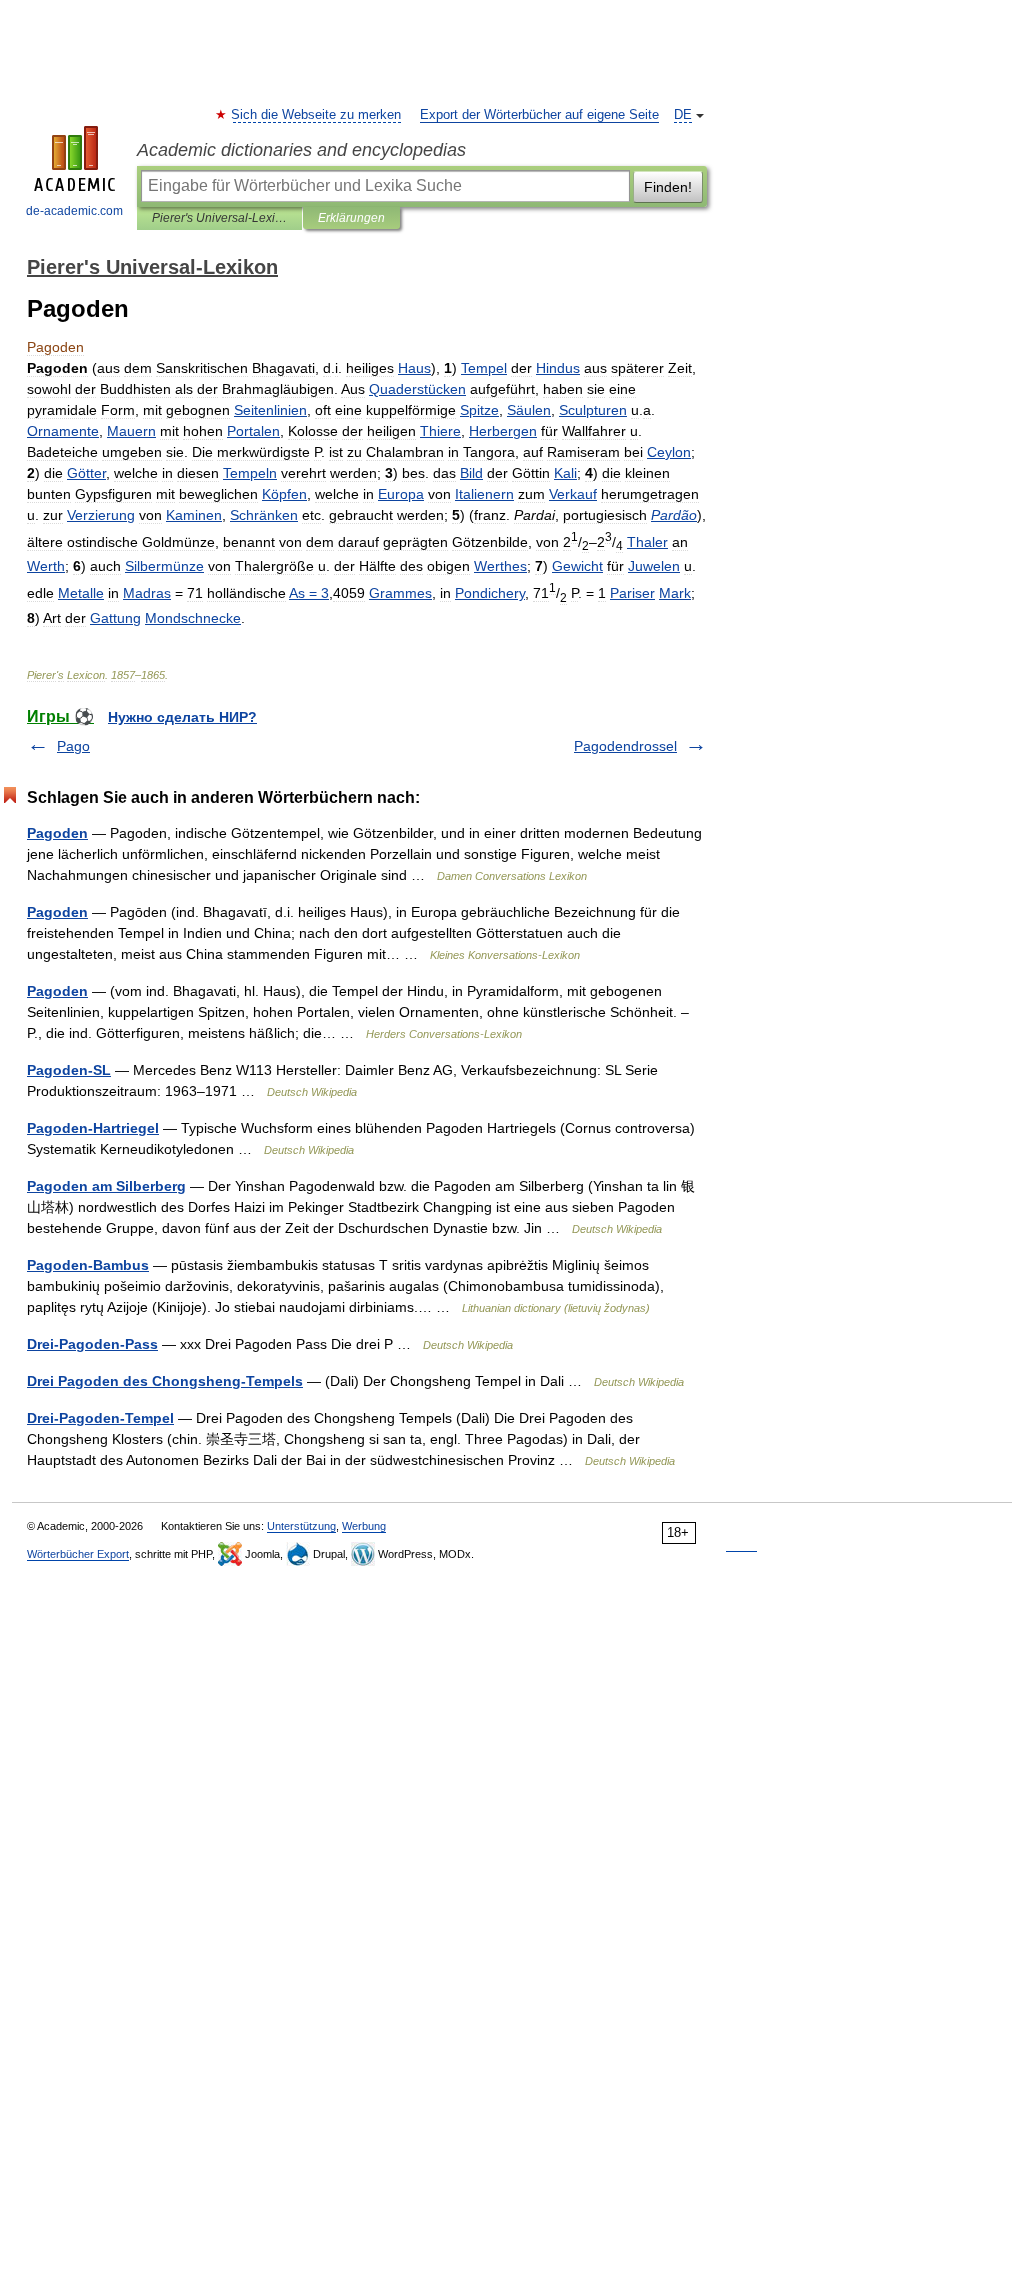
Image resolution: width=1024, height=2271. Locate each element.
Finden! (668, 187)
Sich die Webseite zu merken (317, 115)
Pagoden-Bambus (88, 1265)
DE (683, 115)
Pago (73, 746)
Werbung (364, 1526)
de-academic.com (74, 211)
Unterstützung (301, 1526)
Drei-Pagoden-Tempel (100, 1418)
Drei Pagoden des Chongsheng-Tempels (165, 1381)
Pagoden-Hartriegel (93, 1128)
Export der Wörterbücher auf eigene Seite (539, 115)
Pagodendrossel (625, 746)
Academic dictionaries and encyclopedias (301, 150)
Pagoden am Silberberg (106, 1186)
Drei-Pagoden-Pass (92, 1344)
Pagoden (57, 833)
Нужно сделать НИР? (182, 717)
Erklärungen (351, 218)
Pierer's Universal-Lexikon (219, 218)
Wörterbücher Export (78, 1554)
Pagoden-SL (69, 1070)
